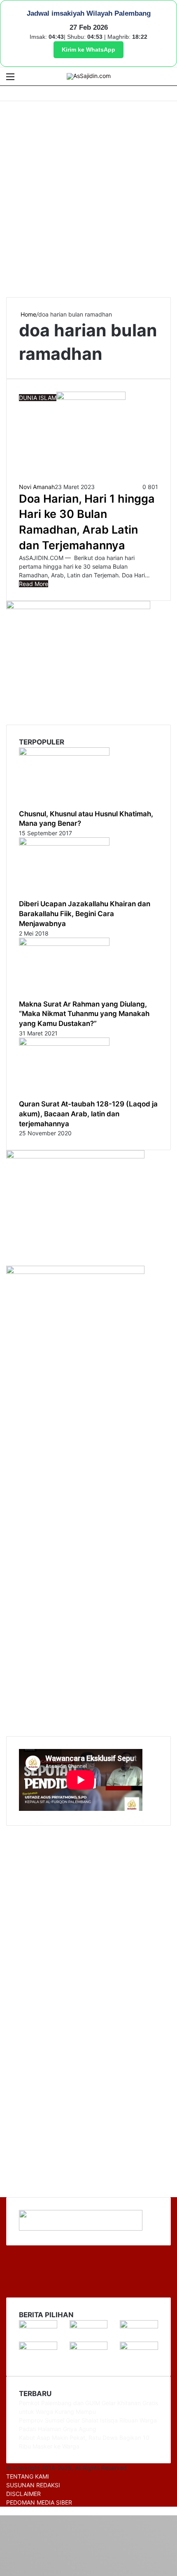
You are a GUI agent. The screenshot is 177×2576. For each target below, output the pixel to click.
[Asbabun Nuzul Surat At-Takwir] (139, 2348)
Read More (34, 584)
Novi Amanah (37, 487)
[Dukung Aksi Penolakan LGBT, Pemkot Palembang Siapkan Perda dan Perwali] (38, 2326)
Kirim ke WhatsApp (88, 50)
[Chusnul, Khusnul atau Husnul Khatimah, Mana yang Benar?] (64, 753)
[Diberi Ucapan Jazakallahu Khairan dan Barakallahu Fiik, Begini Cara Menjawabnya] (64, 843)
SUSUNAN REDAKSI (33, 2485)
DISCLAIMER (23, 2494)
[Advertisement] (88, 198)
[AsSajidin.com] (89, 76)
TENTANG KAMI (28, 2476)
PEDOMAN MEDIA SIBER (39, 2502)
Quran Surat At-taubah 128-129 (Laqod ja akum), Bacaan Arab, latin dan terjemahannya (88, 1114)
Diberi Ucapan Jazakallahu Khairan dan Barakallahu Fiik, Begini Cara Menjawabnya (85, 914)
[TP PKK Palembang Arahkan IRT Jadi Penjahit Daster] (139, 2326)
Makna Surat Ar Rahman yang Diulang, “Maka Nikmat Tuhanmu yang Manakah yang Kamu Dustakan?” (84, 1014)
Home (28, 314)
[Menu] (10, 79)
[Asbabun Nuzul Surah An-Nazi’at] (89, 2348)
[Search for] (167, 79)
